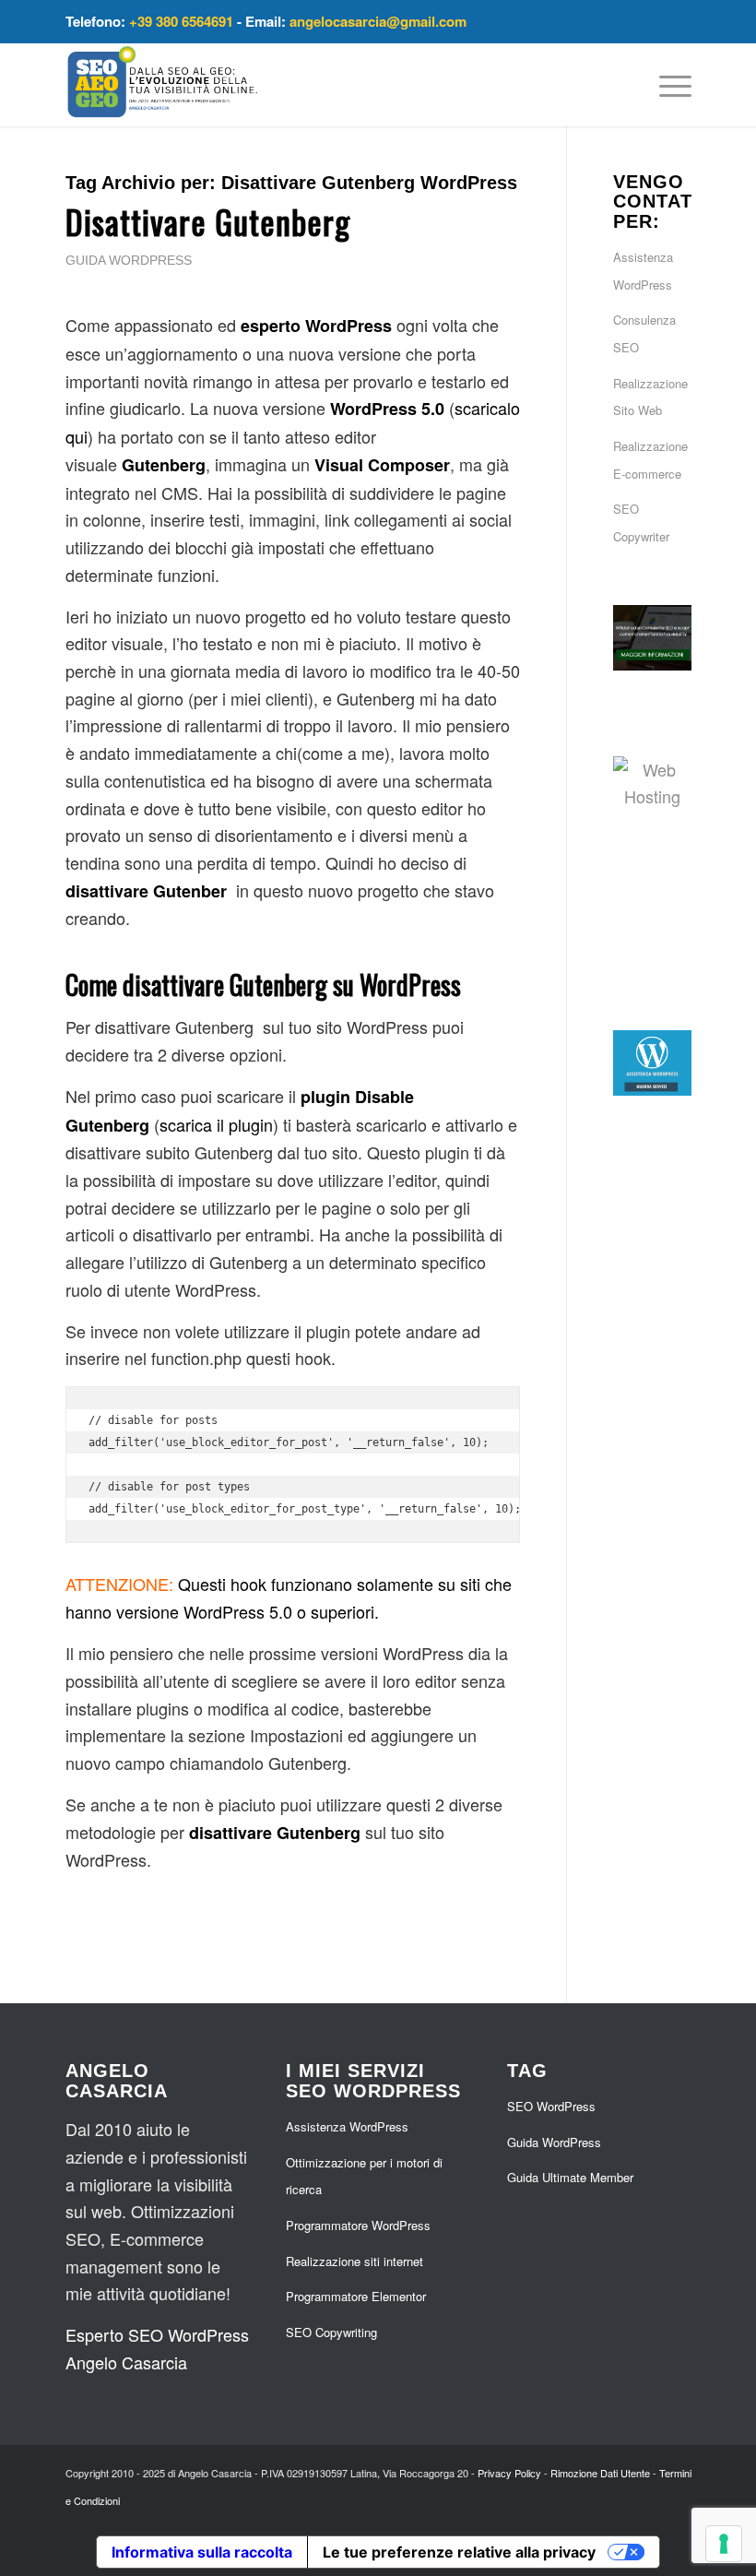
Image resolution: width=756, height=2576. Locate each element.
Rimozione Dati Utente (600, 2473)
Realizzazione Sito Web (650, 397)
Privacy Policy (509, 2473)
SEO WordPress (551, 2106)
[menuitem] (666, 85)
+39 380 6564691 (181, 21)
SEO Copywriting (331, 2332)
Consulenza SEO (644, 333)
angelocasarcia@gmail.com (378, 21)
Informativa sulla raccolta (202, 2552)
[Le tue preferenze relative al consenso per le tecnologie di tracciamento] (724, 2544)
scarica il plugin (216, 1124)
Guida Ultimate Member (570, 2177)
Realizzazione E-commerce (650, 460)
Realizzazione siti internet (354, 2261)
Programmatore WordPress (358, 2225)
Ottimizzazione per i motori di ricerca (364, 2176)
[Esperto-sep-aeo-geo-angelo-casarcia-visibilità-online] (163, 85)
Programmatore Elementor (356, 2296)
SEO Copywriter (641, 522)
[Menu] (666, 85)
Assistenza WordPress (643, 271)
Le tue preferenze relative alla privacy (459, 2552)
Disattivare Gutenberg (208, 221)
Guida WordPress (129, 260)
